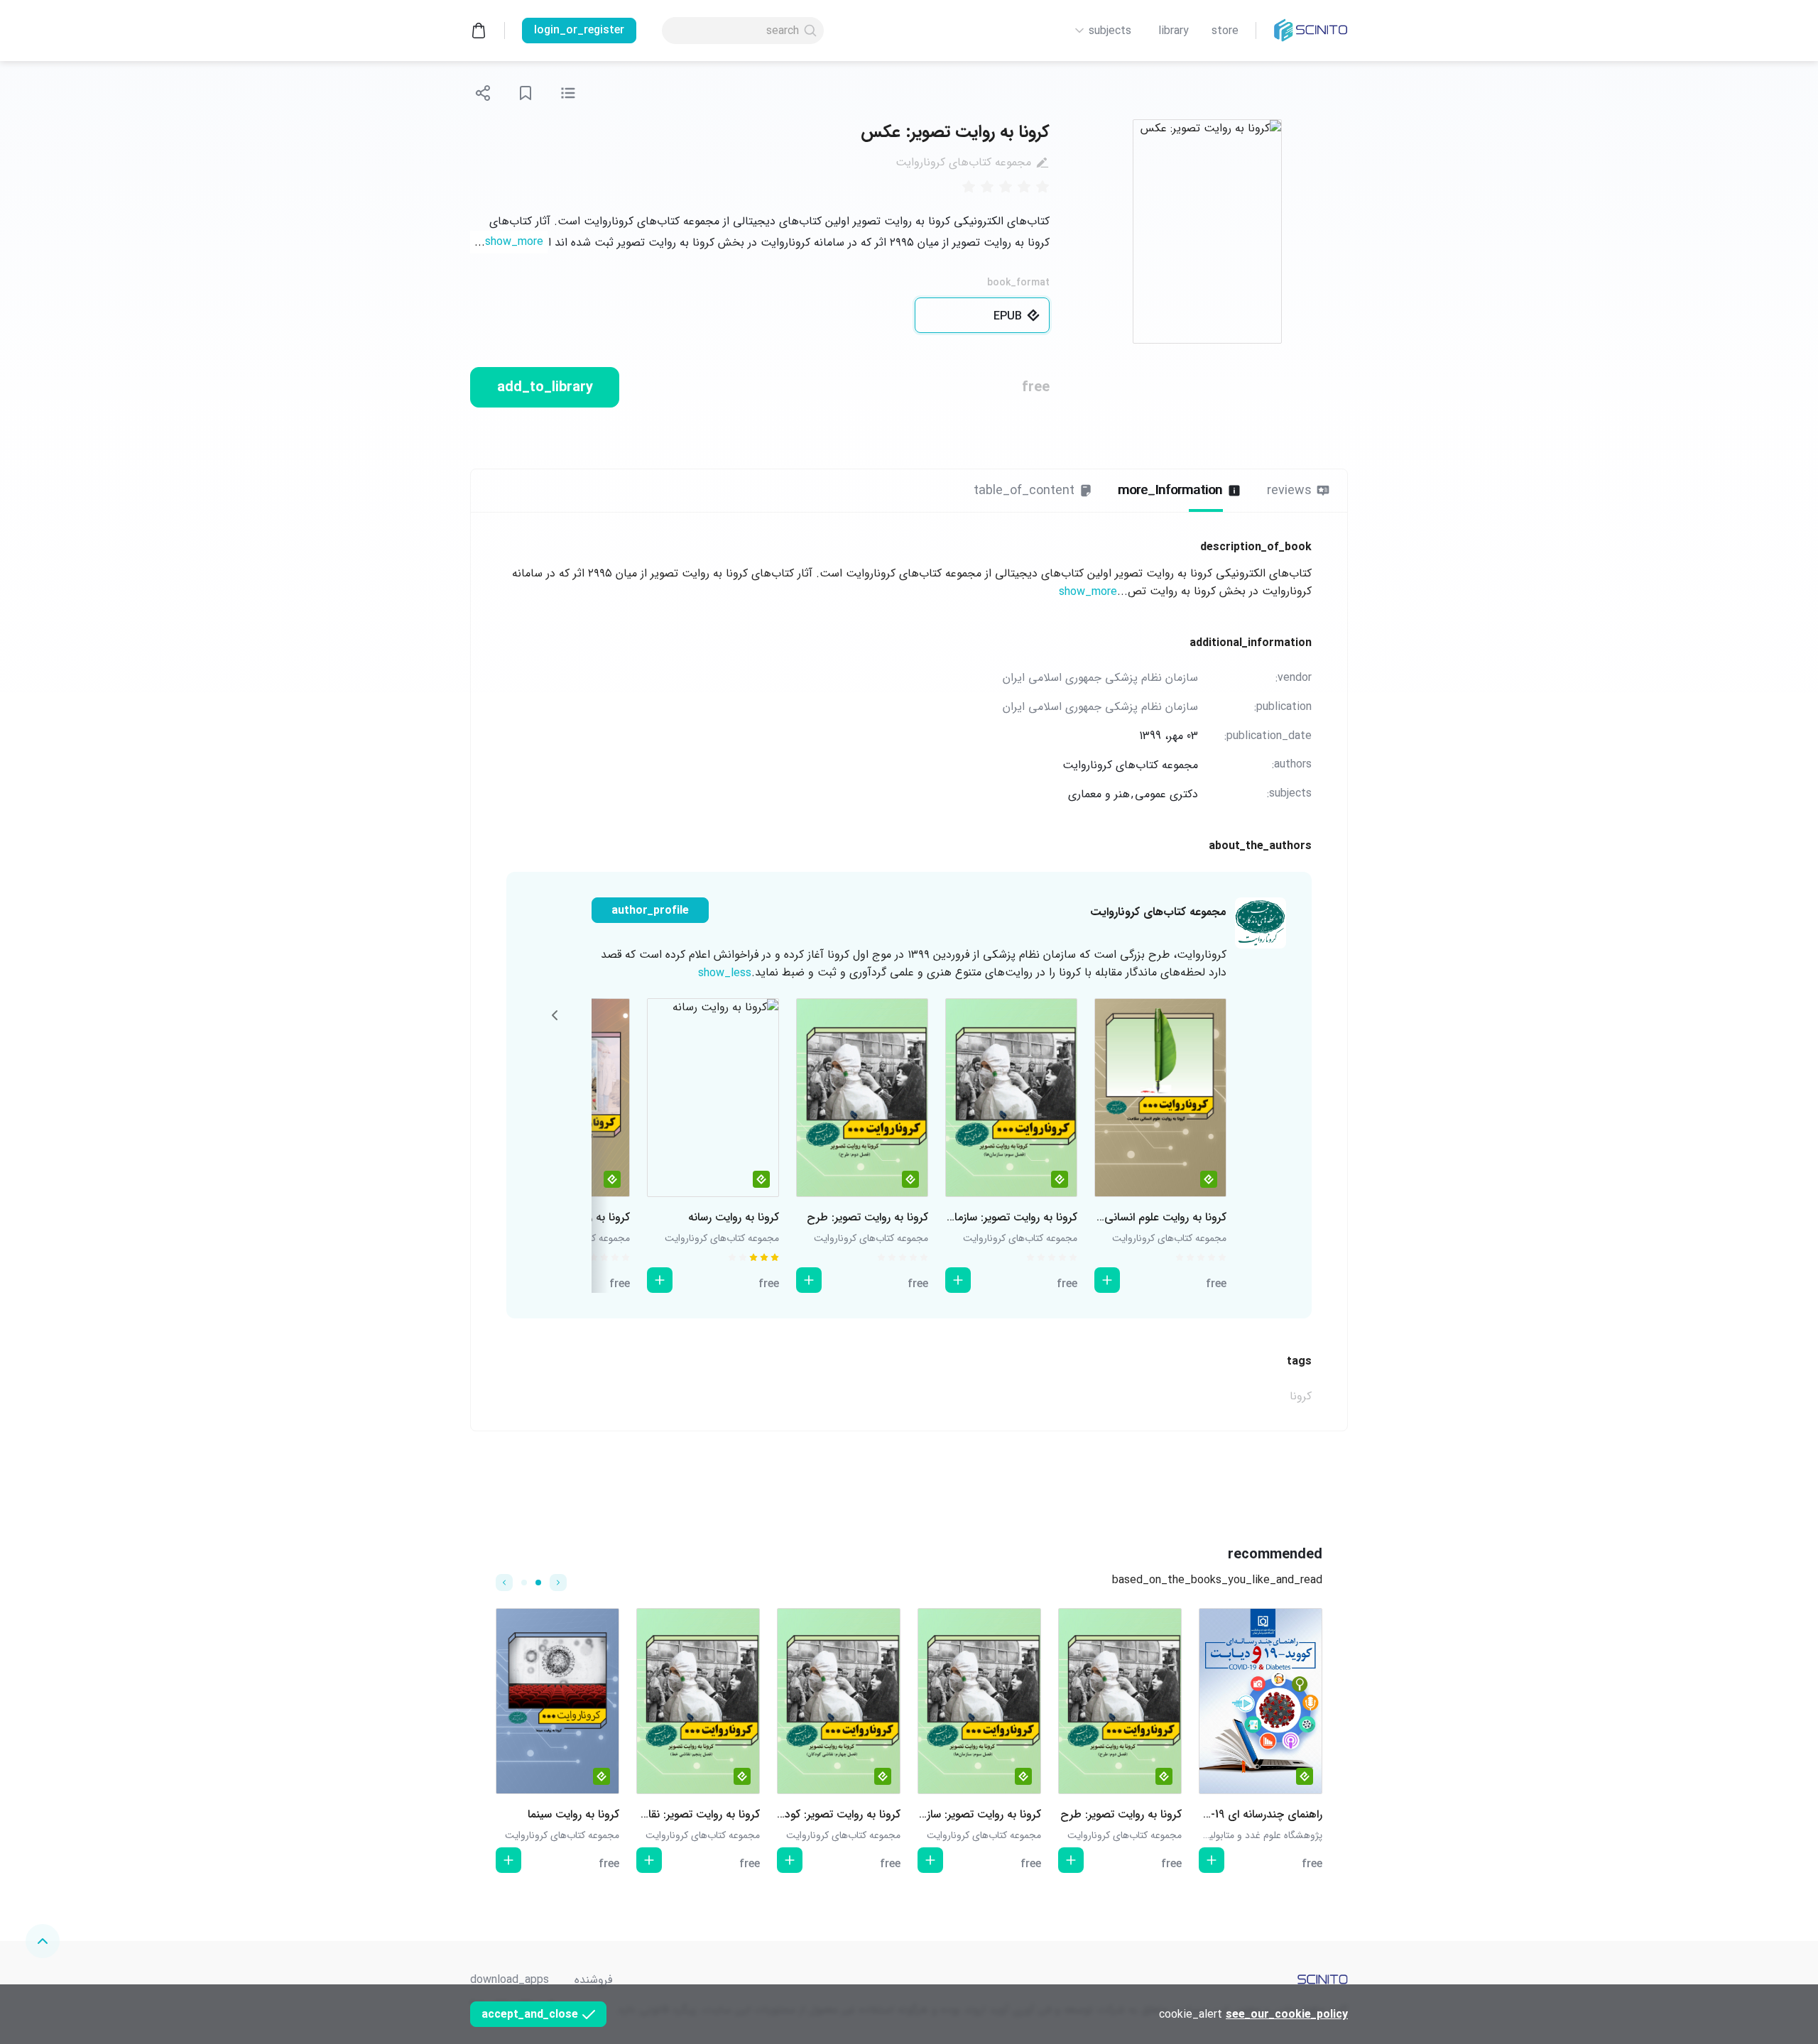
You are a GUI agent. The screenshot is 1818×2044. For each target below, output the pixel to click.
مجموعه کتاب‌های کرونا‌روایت (963, 162)
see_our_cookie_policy (1287, 2015)
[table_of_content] (568, 93)
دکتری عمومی (1166, 794)
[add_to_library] (1107, 1280)
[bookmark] (526, 93)
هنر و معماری (1099, 794)
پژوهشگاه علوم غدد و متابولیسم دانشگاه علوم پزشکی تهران (1205, 1835)
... (509, 242)
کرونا (1301, 1396)
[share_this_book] (483, 93)
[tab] (1299, 491)
